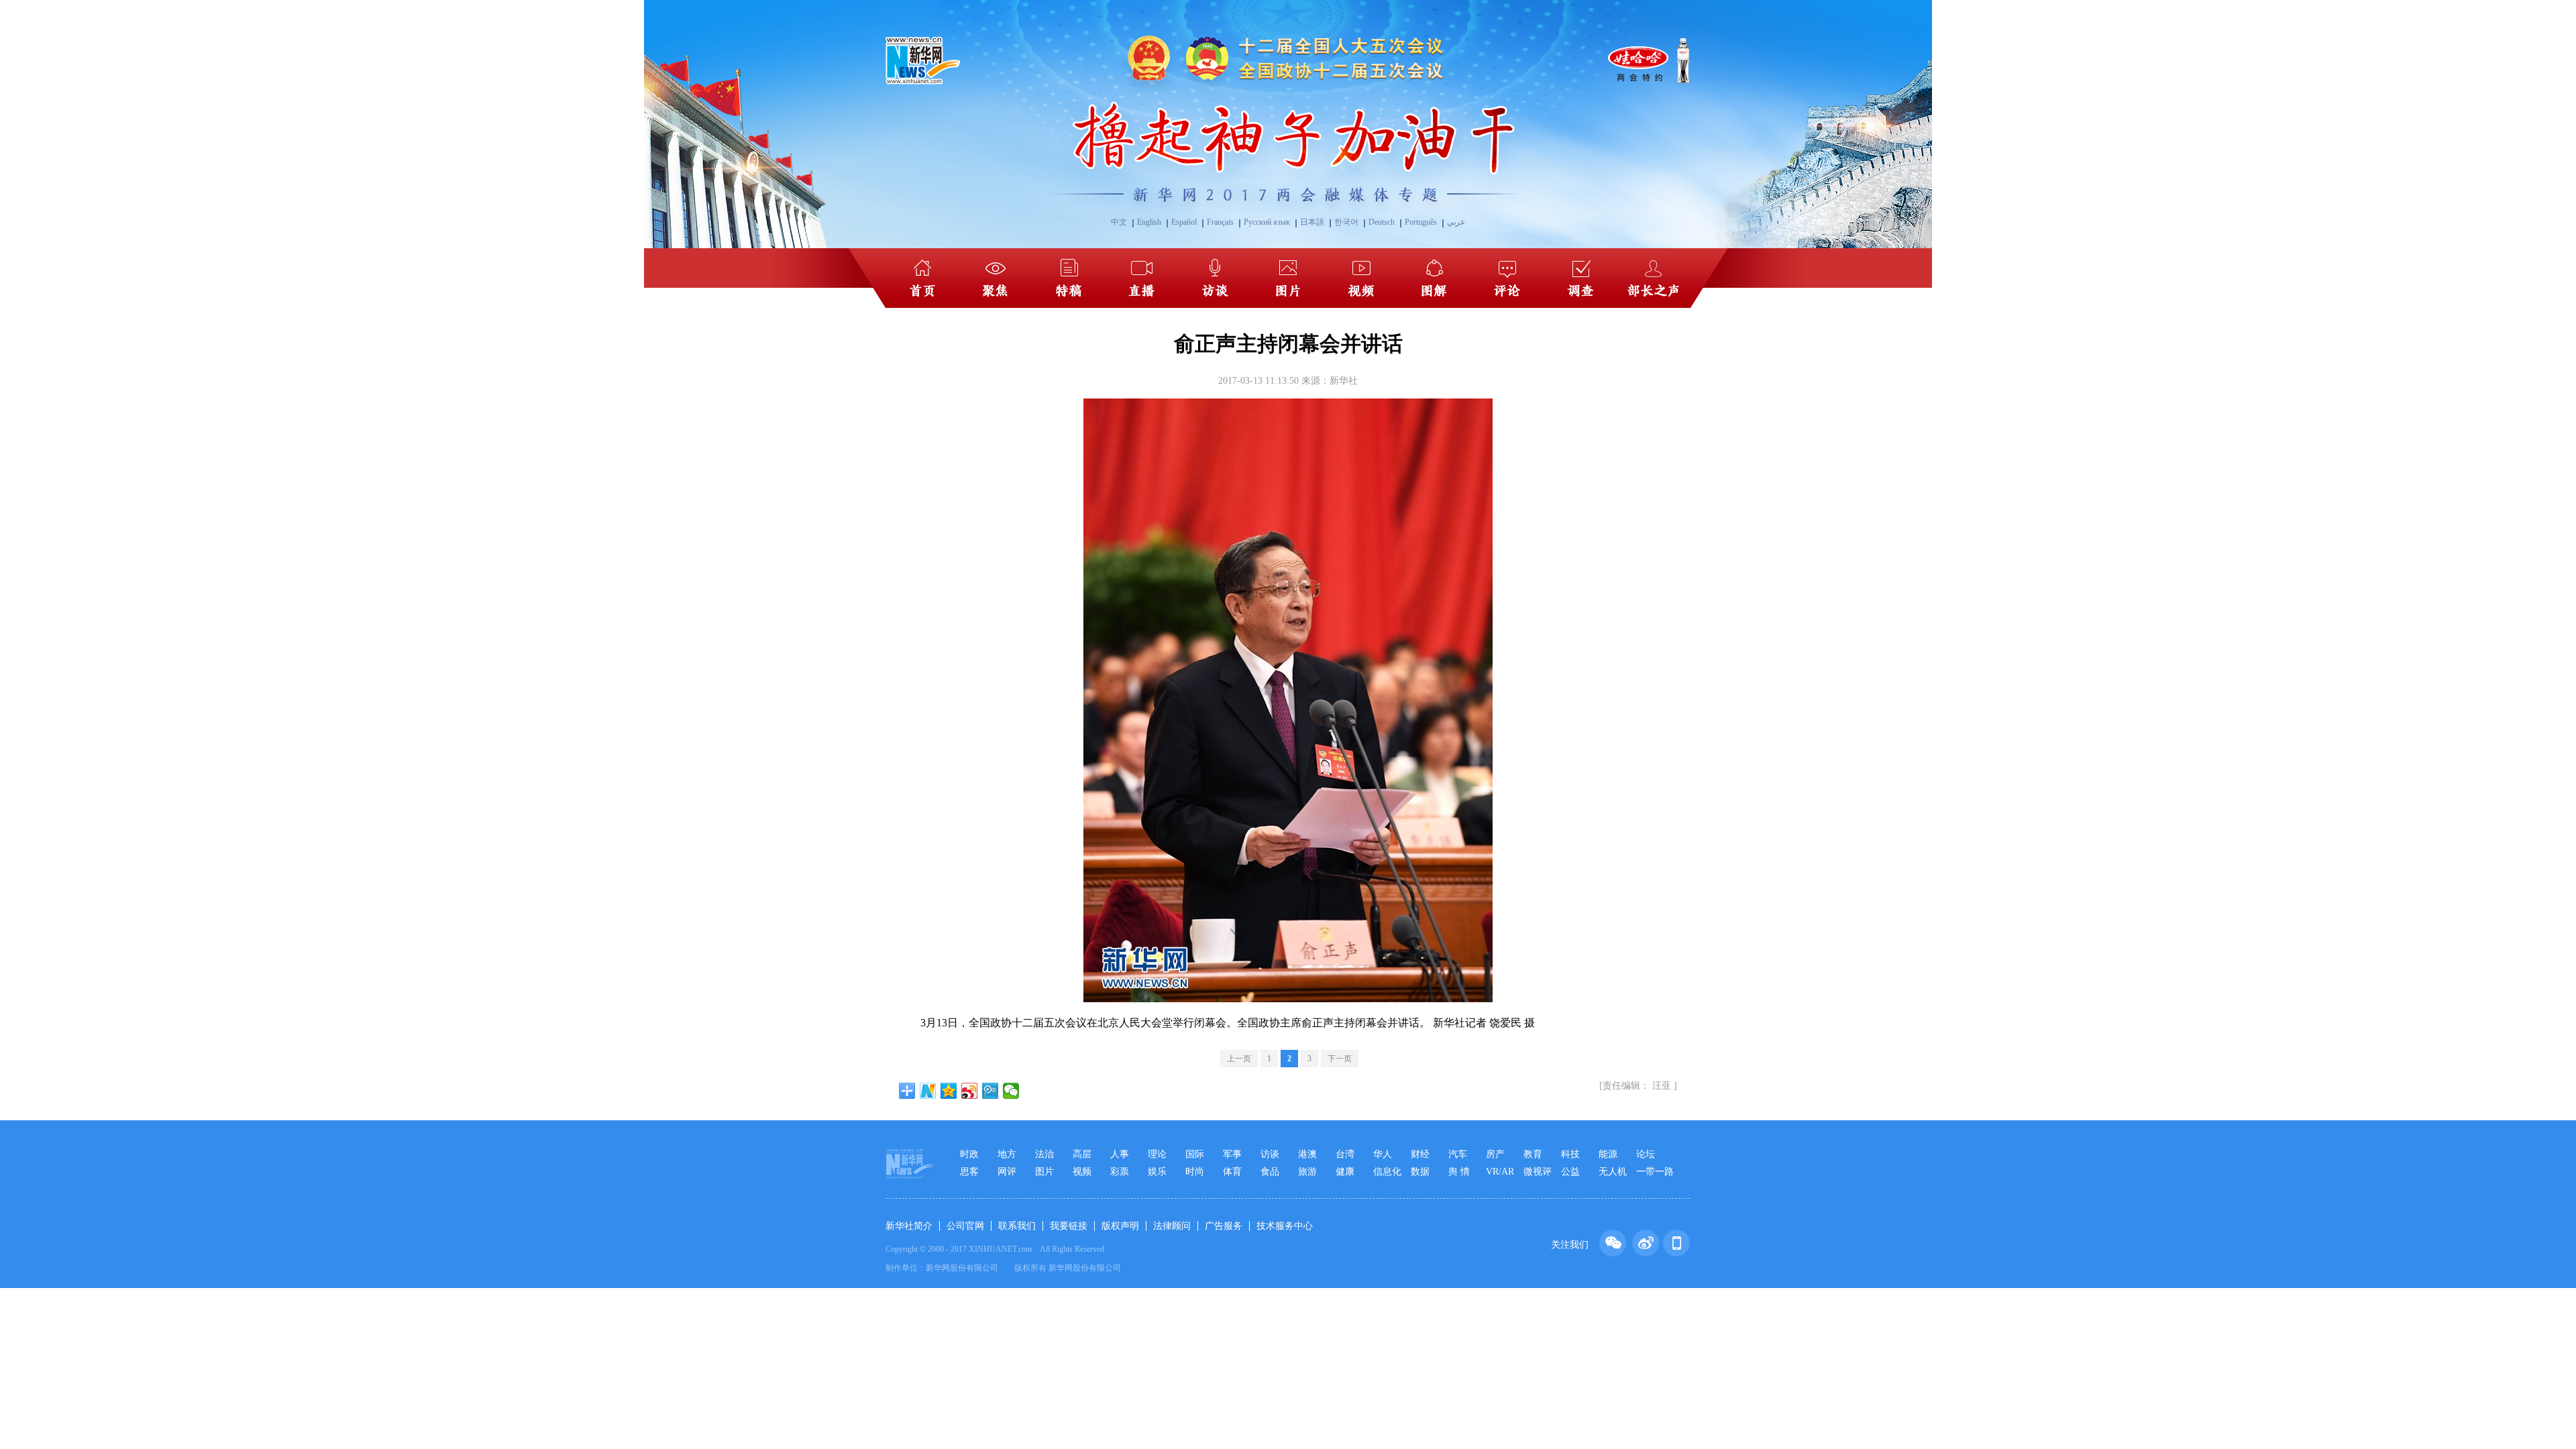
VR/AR (1500, 1172)
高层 (1082, 1154)
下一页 (1340, 1059)
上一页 (1239, 1059)
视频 (1082, 1172)
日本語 (1312, 222)
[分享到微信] (1011, 1091)
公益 (1570, 1172)
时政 (969, 1154)
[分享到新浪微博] (970, 1091)
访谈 (1270, 1154)
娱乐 (1157, 1172)
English (1149, 222)
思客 (969, 1172)
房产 (1495, 1154)
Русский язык (1267, 222)
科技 (1570, 1154)
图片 (1044, 1172)
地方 (1007, 1154)
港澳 (1307, 1154)
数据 (1420, 1172)
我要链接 (1069, 1226)
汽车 (1458, 1154)
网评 (1007, 1172)
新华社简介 (909, 1226)
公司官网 (965, 1226)
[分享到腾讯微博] (990, 1091)
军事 (1232, 1154)
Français (1220, 222)
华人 (1383, 1154)
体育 (1232, 1172)
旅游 (1307, 1172)
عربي (1456, 222)
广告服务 (1224, 1226)
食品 (1270, 1172)
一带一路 (1655, 1172)
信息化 (1387, 1172)
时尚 (1195, 1172)
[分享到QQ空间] (949, 1091)
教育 (1533, 1154)
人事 (1120, 1154)
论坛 (1646, 1154)
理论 (1157, 1154)
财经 (1420, 1154)
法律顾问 (1172, 1226)
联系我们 (1017, 1226)
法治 (1044, 1154)
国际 (1195, 1154)
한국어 (1346, 222)
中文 (1119, 222)
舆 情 (1459, 1172)
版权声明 (1120, 1226)
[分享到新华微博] (928, 1091)
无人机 (1613, 1172)
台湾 (1345, 1154)
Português (1421, 222)
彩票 (1120, 1172)
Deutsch (1382, 222)
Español (1184, 222)
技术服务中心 (1285, 1226)
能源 (1608, 1154)
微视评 (1538, 1172)
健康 (1345, 1172)
